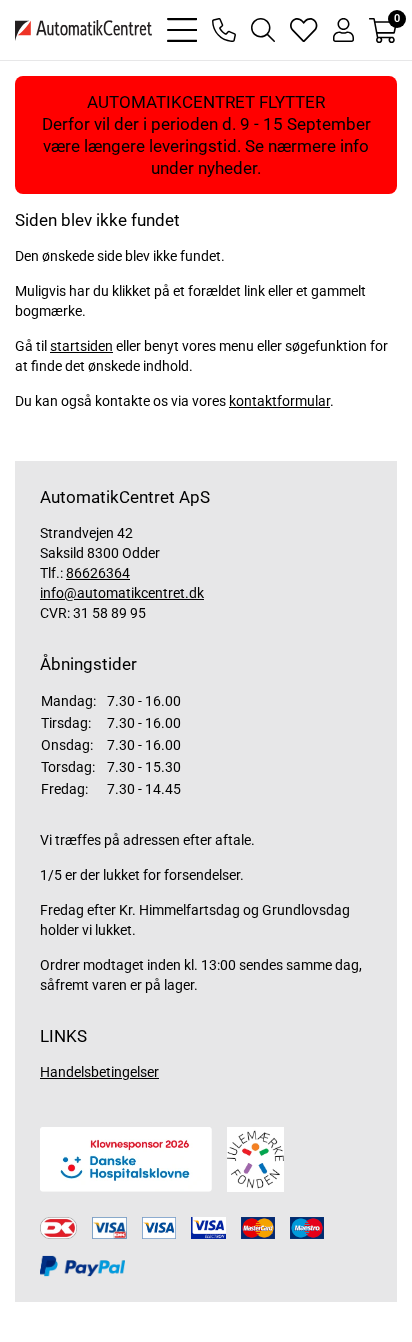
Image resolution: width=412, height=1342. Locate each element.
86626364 (98, 573)
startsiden (81, 346)
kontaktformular (279, 401)
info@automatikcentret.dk (122, 593)
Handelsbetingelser (99, 1072)
